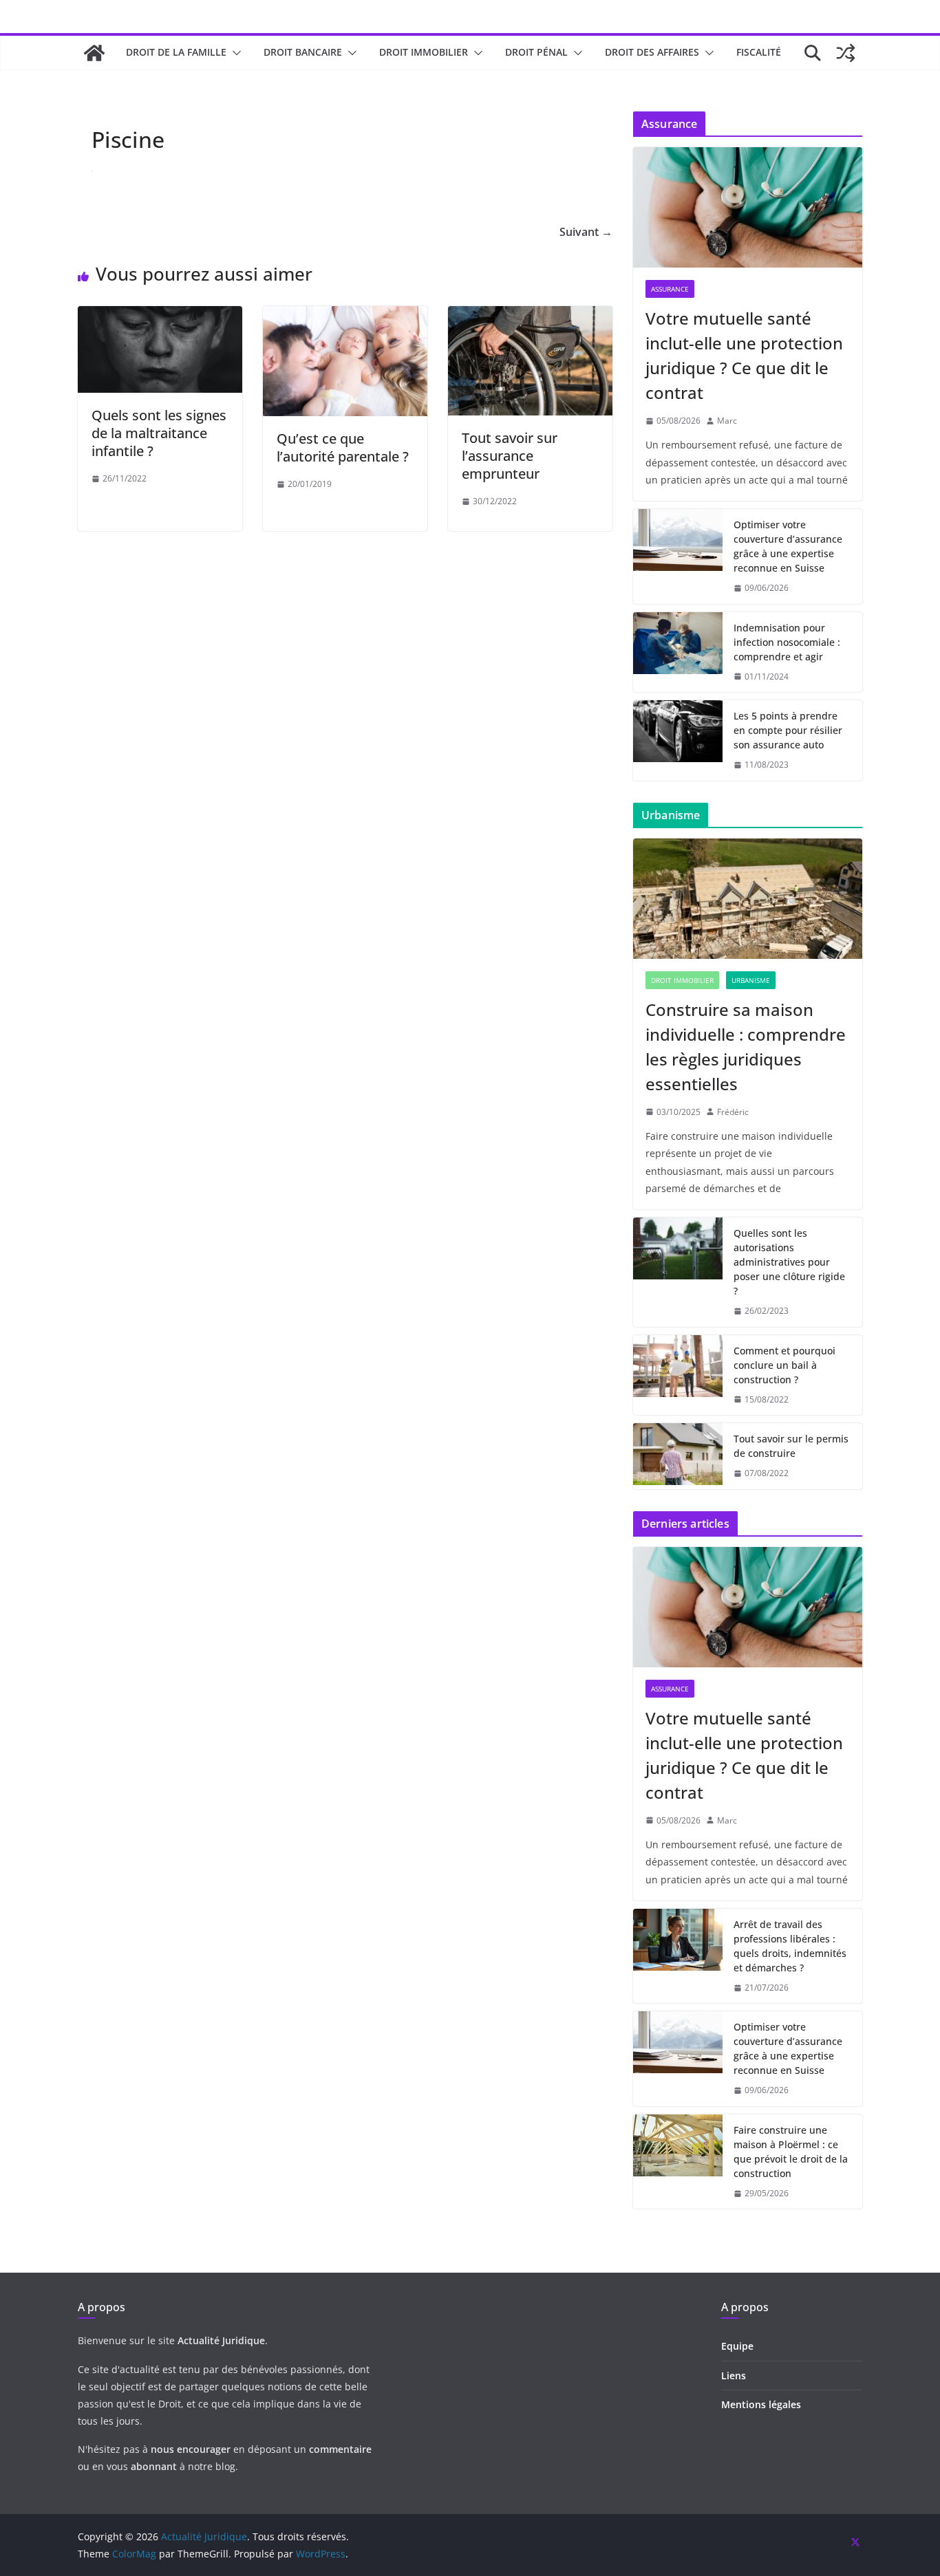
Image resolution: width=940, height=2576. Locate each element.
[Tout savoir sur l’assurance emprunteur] (530, 316)
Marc (727, 421)
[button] (234, 53)
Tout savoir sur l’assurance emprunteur (510, 456)
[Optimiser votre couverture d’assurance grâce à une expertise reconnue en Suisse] (678, 556)
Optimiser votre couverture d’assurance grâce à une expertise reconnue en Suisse (788, 546)
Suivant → (586, 232)
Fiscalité (759, 52)
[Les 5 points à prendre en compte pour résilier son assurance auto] (678, 740)
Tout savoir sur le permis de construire (791, 1446)
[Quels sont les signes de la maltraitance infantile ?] (160, 316)
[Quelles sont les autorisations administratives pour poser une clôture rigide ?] (678, 1272)
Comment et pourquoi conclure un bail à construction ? (784, 1365)
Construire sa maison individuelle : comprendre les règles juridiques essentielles (746, 1047)
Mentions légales (761, 2404)
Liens (734, 2375)
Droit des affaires (652, 52)
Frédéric (733, 1112)
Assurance (670, 289)
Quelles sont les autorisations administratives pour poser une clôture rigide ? (789, 1262)
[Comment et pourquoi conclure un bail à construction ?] (678, 1375)
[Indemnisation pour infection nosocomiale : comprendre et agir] (678, 652)
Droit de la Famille (176, 52)
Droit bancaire (303, 52)
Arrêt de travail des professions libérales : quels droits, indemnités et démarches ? (790, 1946)
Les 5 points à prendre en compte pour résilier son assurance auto (788, 730)
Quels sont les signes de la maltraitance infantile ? (159, 433)
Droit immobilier (424, 52)
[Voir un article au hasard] (846, 53)
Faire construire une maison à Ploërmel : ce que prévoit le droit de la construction (791, 2152)
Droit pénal (536, 52)
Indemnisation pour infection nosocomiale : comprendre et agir (787, 642)
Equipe (737, 2346)
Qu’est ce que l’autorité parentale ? (343, 447)
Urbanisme (751, 980)
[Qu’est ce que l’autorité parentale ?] (345, 316)
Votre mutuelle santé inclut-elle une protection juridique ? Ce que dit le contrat (744, 355)
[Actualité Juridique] (94, 53)
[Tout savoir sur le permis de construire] (678, 1456)
